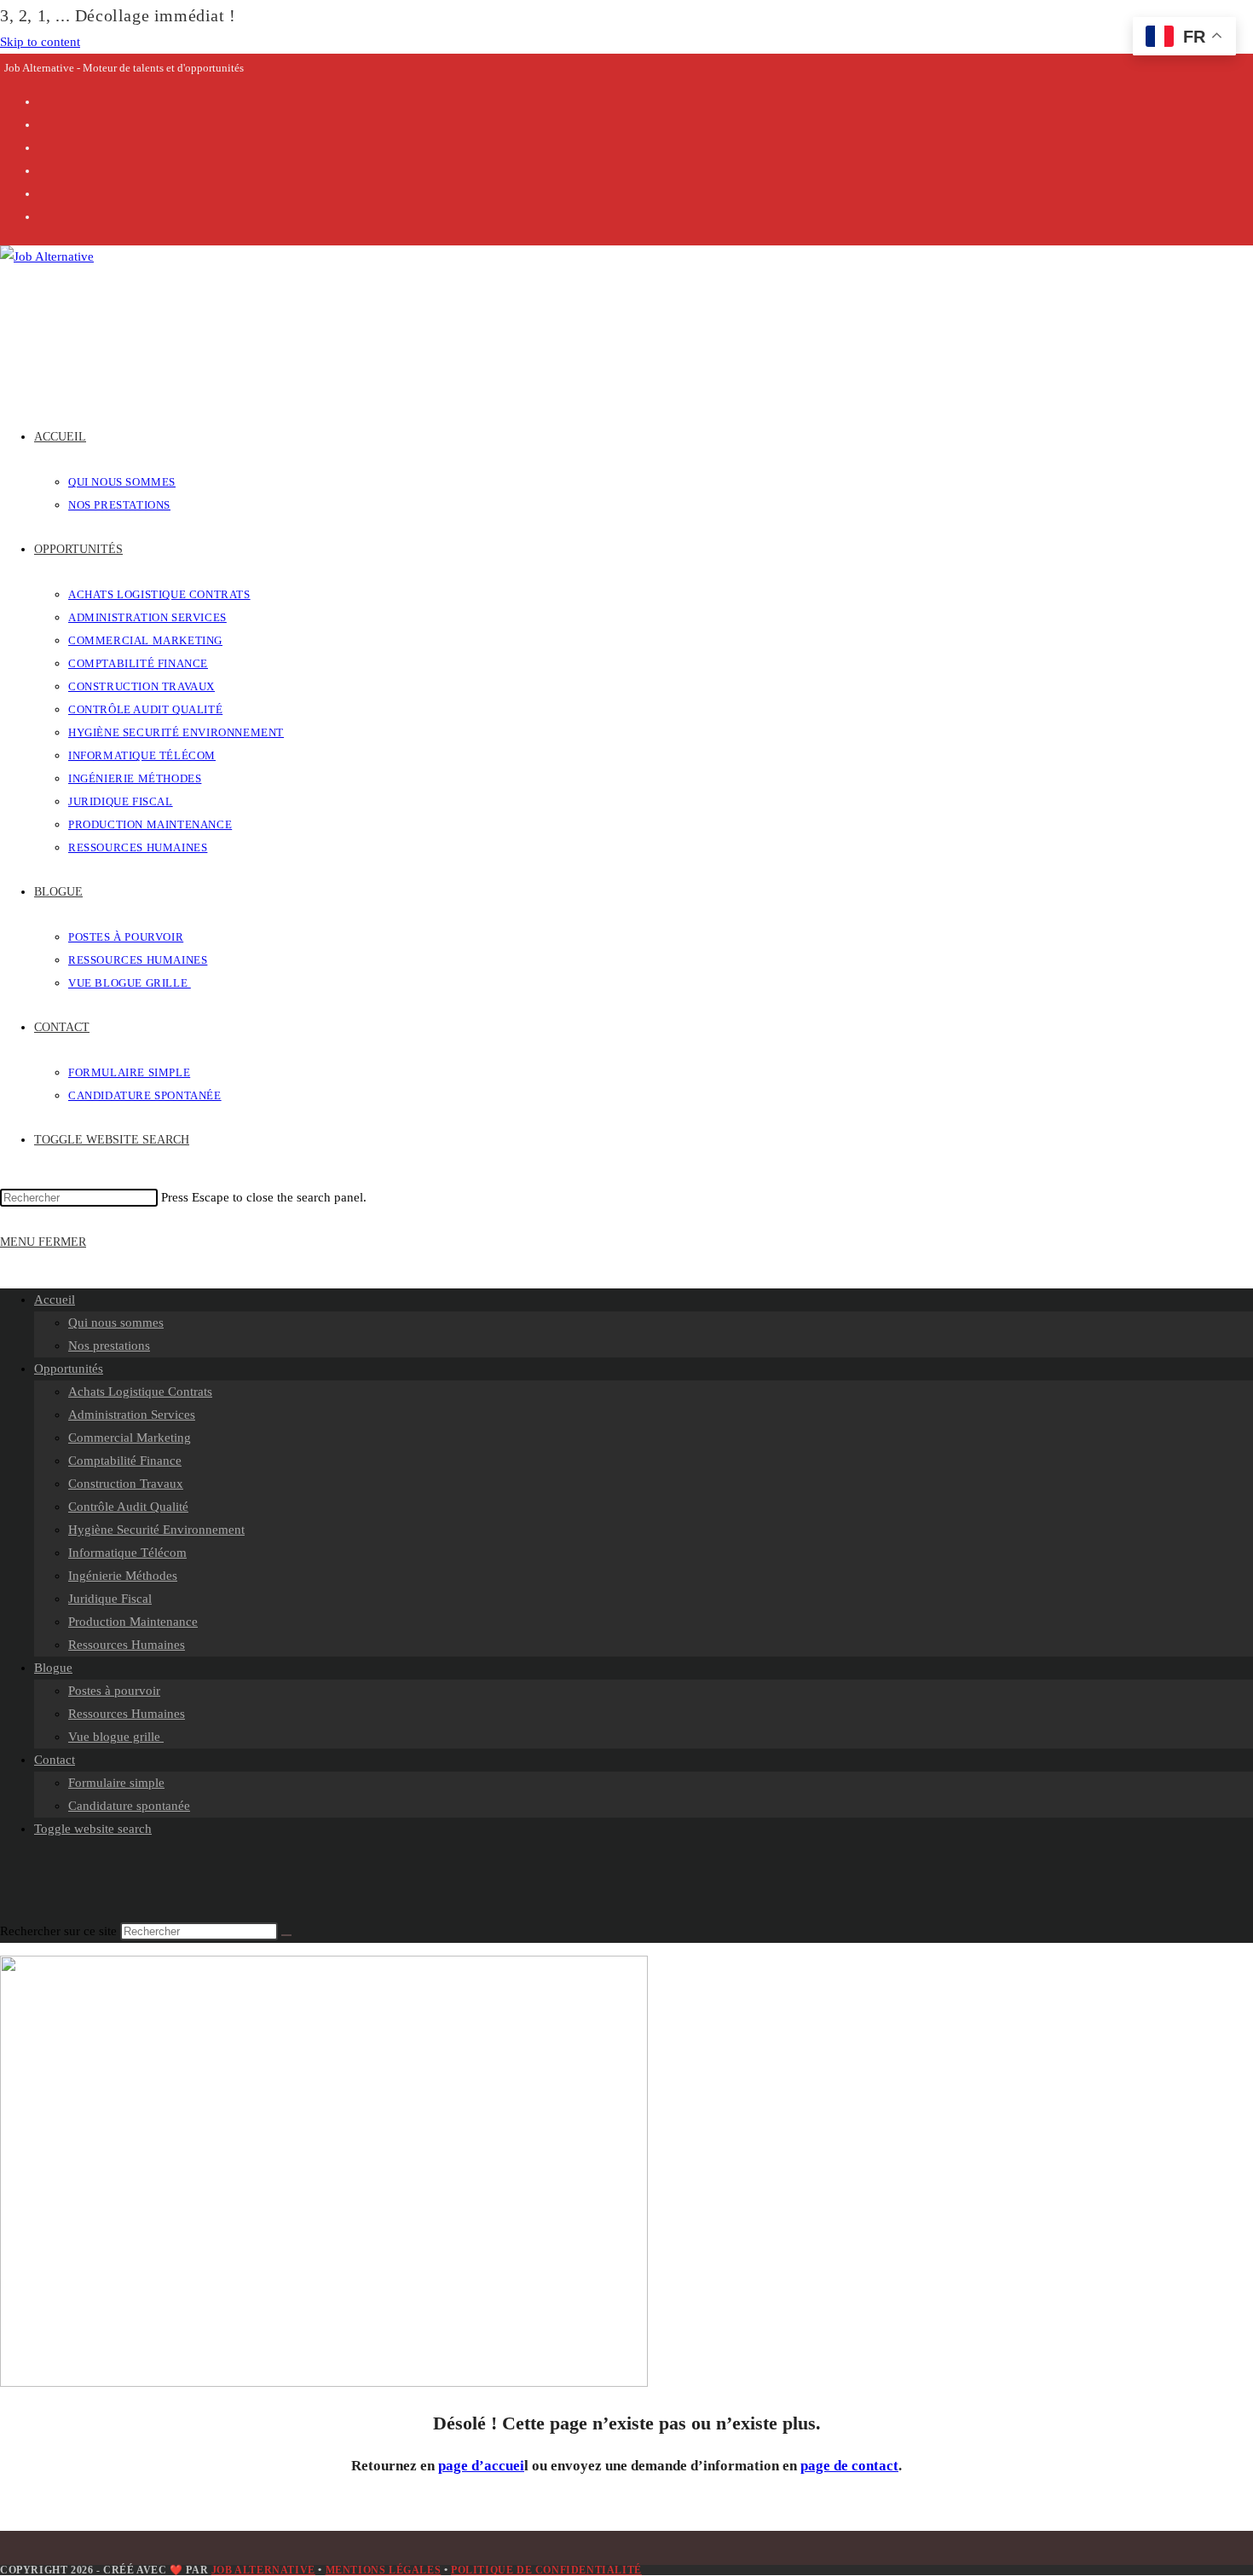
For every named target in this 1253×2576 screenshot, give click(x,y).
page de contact (849, 2466)
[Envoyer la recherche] (286, 1935)
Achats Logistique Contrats (140, 1392)
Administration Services (132, 1415)
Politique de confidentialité (546, 2570)
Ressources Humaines (127, 1645)
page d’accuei (481, 2466)
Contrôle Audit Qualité (128, 1507)
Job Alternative (263, 2570)
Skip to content (40, 42)
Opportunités (69, 1369)
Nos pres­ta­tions (109, 1346)
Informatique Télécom (127, 1553)
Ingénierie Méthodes (123, 1576)
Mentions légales (384, 2570)
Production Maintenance (133, 1622)
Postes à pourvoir (114, 1691)
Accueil (55, 1300)
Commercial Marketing (130, 1438)
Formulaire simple (116, 1783)
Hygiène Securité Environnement (156, 1530)
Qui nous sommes (116, 1323)
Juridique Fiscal (110, 1599)
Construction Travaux (126, 1484)
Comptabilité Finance (125, 1461)
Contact (55, 1760)
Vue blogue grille (116, 1737)
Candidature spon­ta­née (129, 1806)
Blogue (53, 1668)
